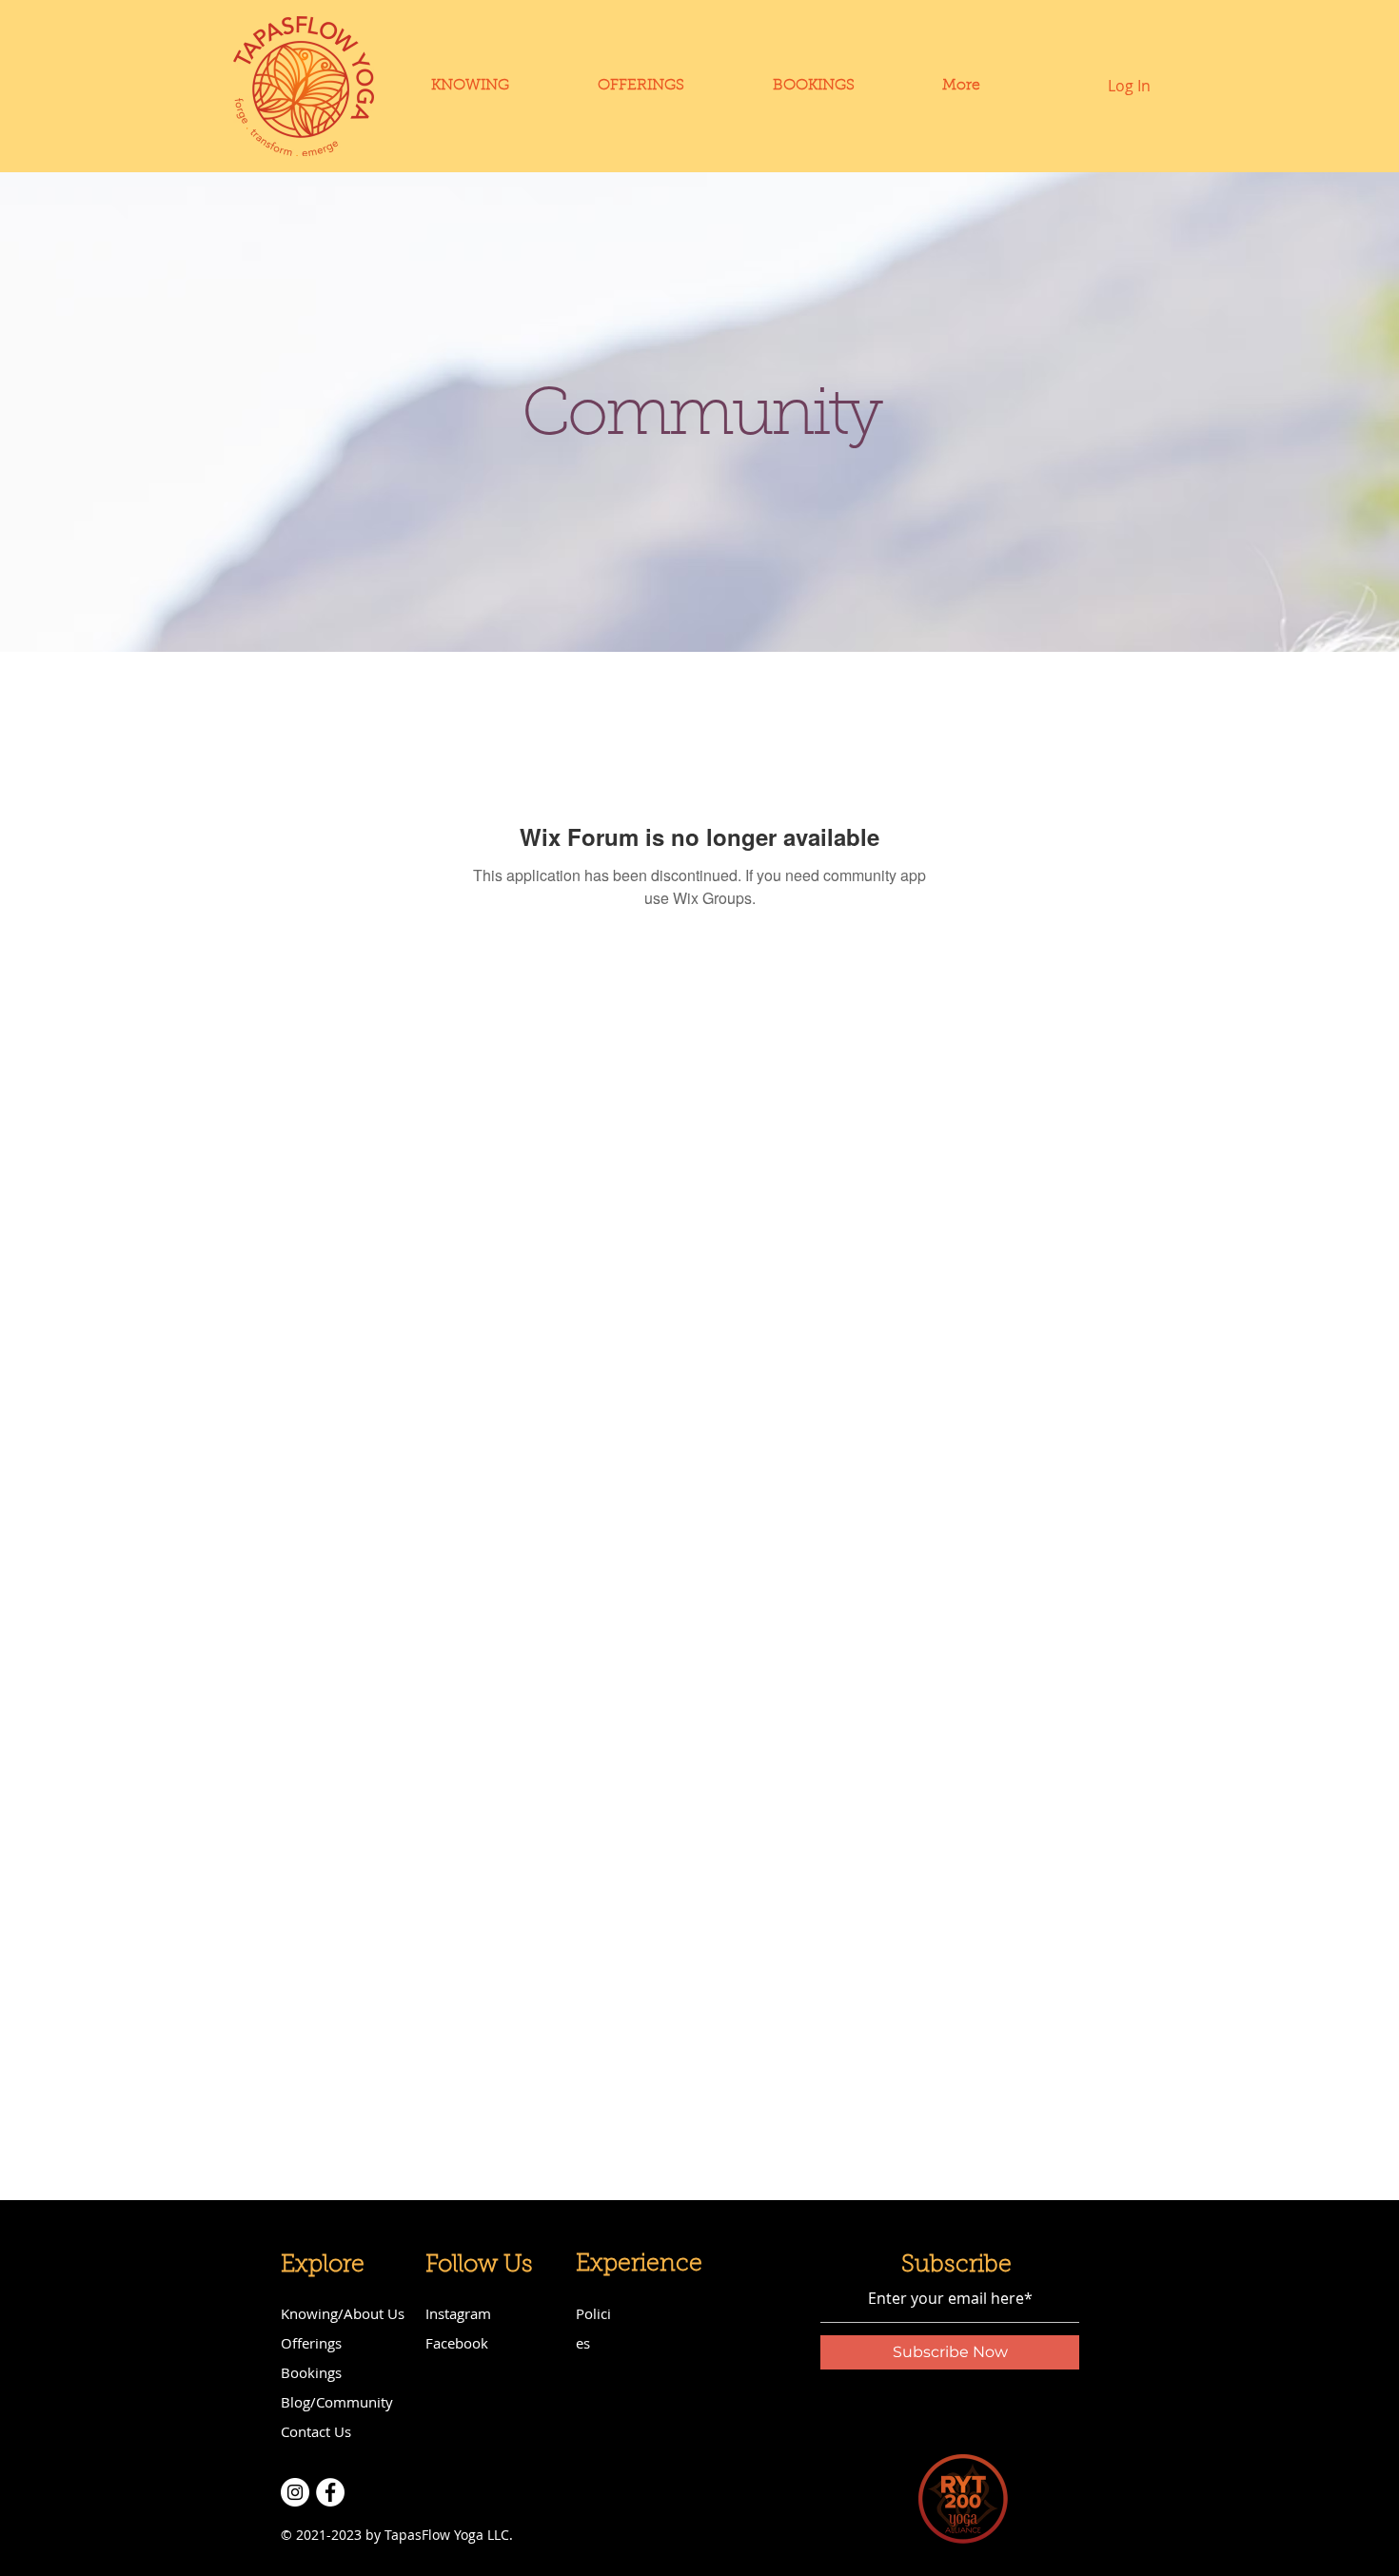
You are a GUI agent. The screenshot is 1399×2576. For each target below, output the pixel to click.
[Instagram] (295, 2492)
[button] (813, 86)
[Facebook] (330, 2492)
